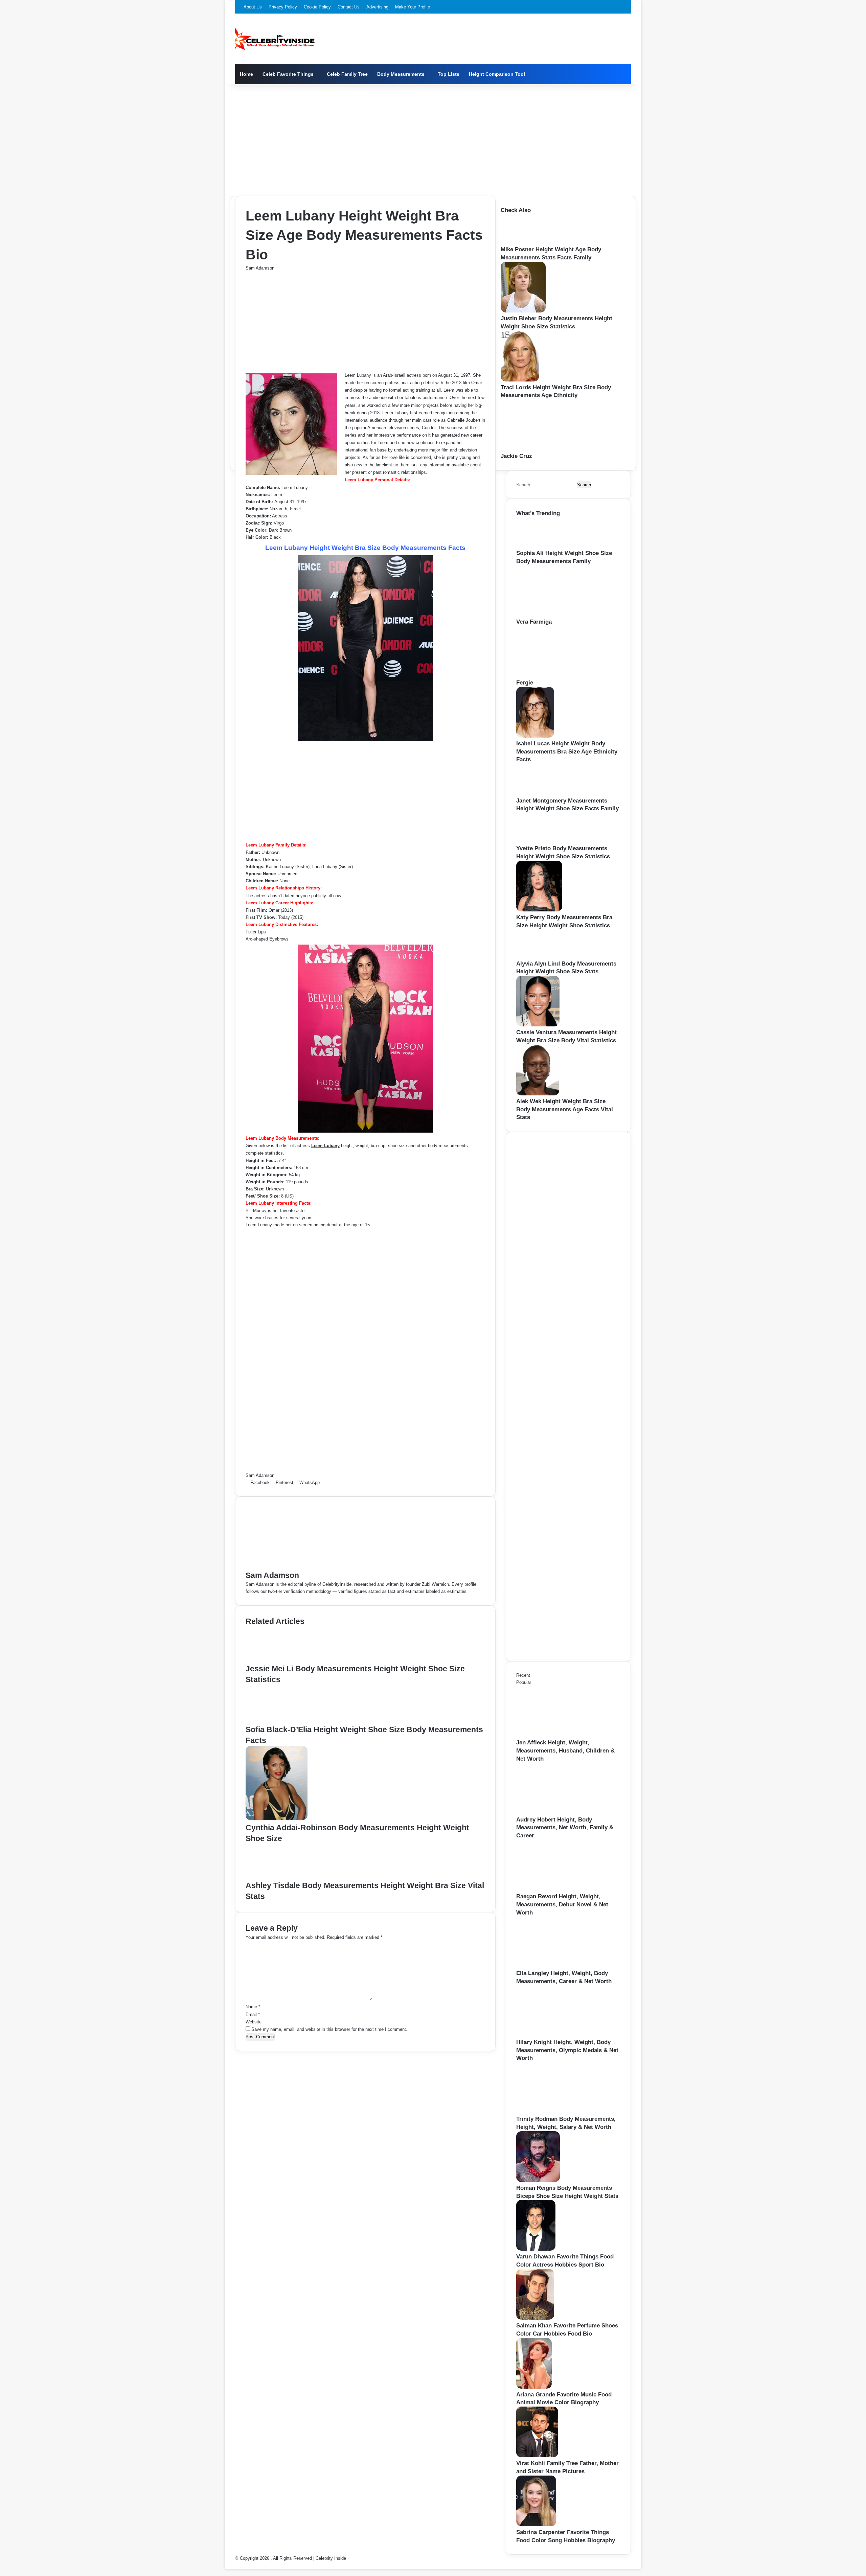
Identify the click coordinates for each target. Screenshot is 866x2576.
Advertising (377, 7)
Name (253, 2007)
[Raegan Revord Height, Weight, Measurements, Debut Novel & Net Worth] (553, 1889)
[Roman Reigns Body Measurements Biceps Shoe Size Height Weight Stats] (538, 2180)
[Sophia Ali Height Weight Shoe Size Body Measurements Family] (538, 546)
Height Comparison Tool (497, 74)
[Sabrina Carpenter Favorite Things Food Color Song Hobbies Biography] (536, 2525)
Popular (524, 1682)
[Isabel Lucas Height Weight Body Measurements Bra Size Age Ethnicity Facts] (535, 736)
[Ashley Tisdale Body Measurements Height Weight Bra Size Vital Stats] (276, 1876)
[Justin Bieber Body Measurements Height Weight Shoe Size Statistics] (523, 311)
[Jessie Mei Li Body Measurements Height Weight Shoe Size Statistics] (276, 1660)
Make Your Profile (413, 7)
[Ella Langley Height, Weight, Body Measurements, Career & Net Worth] (553, 1966)
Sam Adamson (260, 268)
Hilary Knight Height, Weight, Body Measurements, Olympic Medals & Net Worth (567, 2050)
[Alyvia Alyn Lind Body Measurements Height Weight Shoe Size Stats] (537, 956)
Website (254, 2022)
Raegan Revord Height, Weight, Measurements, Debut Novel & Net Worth (562, 1905)
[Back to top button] (227, 2565)
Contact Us (349, 7)
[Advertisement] (433, 138)
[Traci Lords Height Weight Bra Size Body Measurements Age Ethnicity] (520, 380)
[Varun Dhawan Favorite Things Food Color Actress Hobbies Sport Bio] (536, 2249)
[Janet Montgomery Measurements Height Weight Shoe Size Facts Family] (539, 793)
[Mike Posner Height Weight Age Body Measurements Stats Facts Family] (522, 242)
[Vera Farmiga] (553, 614)
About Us (253, 7)
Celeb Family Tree (347, 74)
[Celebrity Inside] (275, 39)
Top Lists (449, 74)
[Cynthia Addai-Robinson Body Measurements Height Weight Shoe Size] (277, 1819)
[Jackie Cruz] (538, 449)
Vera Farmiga (534, 622)
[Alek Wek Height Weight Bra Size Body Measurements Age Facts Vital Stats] (538, 1094)
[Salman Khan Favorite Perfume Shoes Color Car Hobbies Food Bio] (535, 2318)
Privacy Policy (283, 7)
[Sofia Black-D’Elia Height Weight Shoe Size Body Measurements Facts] (278, 1721)
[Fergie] (553, 675)
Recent (523, 1675)
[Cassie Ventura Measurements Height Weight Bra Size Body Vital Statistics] (538, 1025)
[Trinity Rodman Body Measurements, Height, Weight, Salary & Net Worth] (553, 2111)
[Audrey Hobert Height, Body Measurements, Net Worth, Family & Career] (553, 1812)
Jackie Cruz (516, 456)
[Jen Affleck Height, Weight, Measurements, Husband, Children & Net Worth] (553, 1735)
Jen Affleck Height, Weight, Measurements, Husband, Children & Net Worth (565, 1751)
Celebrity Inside (331, 2558)
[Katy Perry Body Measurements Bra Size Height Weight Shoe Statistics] (539, 910)
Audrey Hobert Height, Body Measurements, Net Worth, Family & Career (565, 1828)
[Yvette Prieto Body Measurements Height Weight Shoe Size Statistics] (538, 841)
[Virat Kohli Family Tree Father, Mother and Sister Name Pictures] (537, 2456)
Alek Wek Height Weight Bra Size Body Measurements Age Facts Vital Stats (565, 1109)
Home (246, 74)
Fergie (525, 683)
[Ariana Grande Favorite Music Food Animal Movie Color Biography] (534, 2387)
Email (253, 2014)
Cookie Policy (317, 7)
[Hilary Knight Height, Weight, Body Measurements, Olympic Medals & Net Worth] (553, 2035)
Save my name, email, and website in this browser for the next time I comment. (329, 2029)
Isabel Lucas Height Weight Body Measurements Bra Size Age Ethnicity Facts (567, 752)
